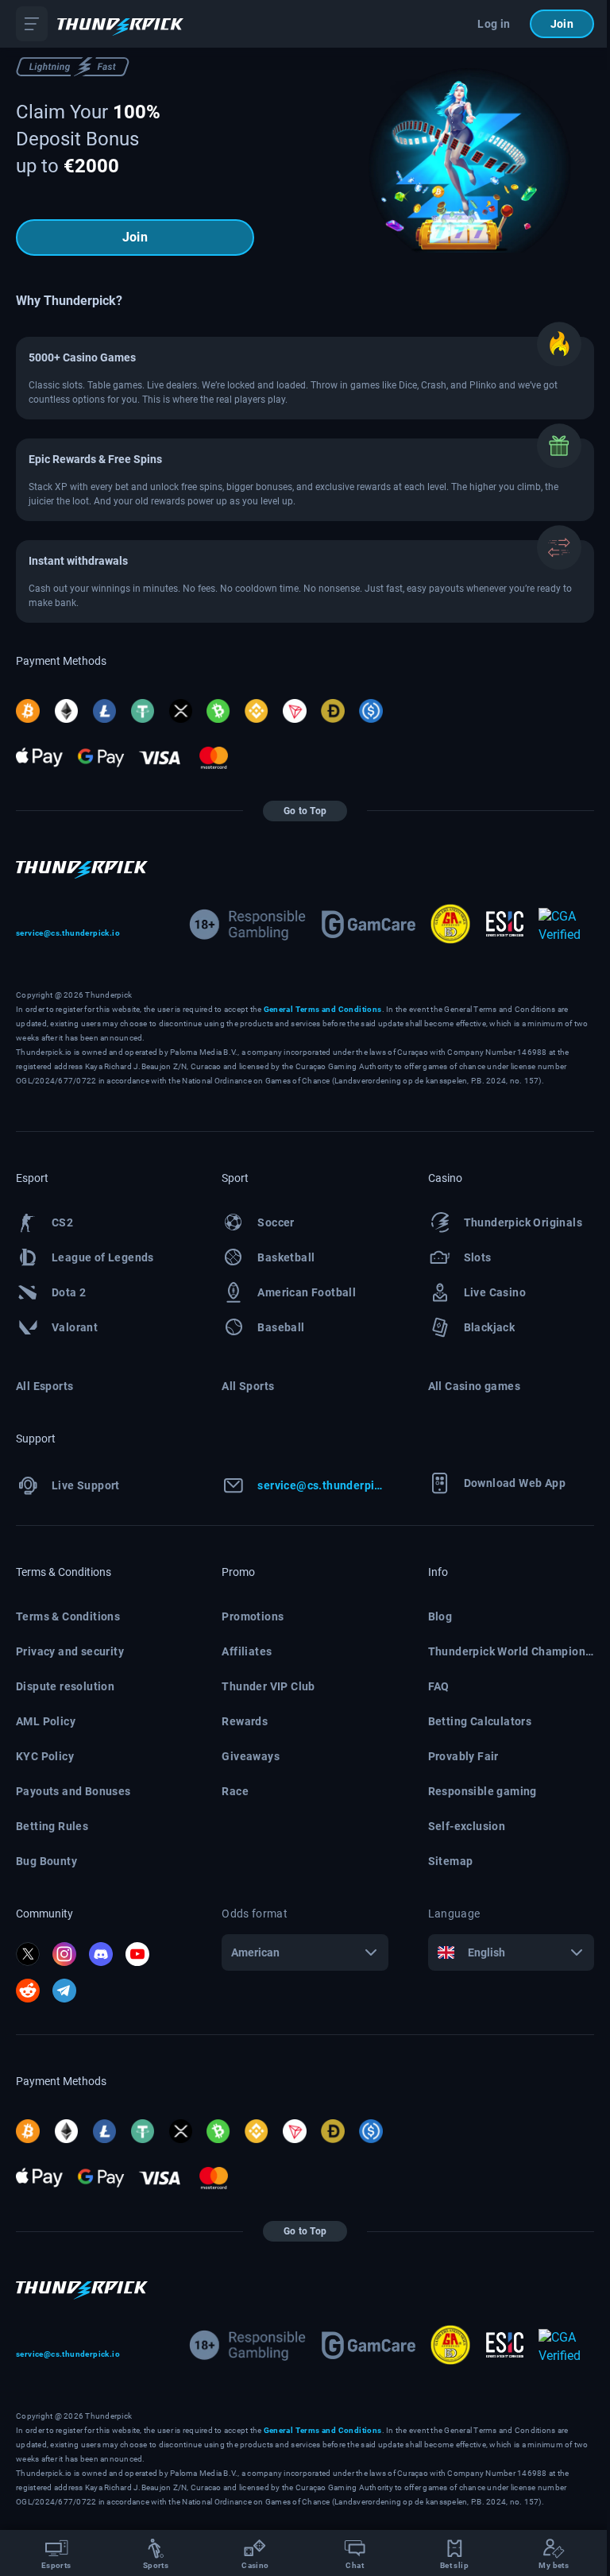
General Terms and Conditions (323, 1009)
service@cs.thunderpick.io (68, 933)
